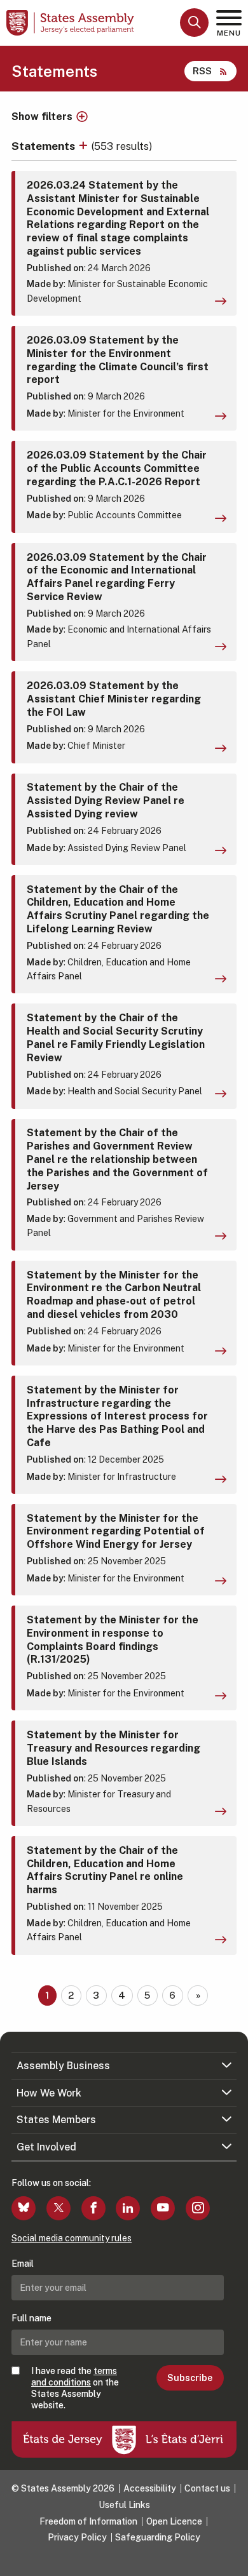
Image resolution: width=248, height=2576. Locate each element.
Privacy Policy (77, 2537)
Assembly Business (63, 2066)
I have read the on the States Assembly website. (75, 2388)
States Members (56, 2120)
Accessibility (150, 2488)
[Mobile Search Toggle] (194, 23)
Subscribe (190, 2378)
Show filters (42, 117)
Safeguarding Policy (158, 2537)
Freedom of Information (88, 2521)
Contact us (207, 2488)
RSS (202, 71)
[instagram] (198, 2208)
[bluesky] (24, 2208)
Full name (31, 2318)
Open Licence (174, 2521)
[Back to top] (232, 2560)
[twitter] (59, 2208)
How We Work (49, 2093)
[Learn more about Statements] (85, 146)
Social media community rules (72, 2238)
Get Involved (46, 2147)
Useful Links (124, 2505)
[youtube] (163, 2208)
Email (23, 2264)
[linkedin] (128, 2208)
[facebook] (93, 2208)
